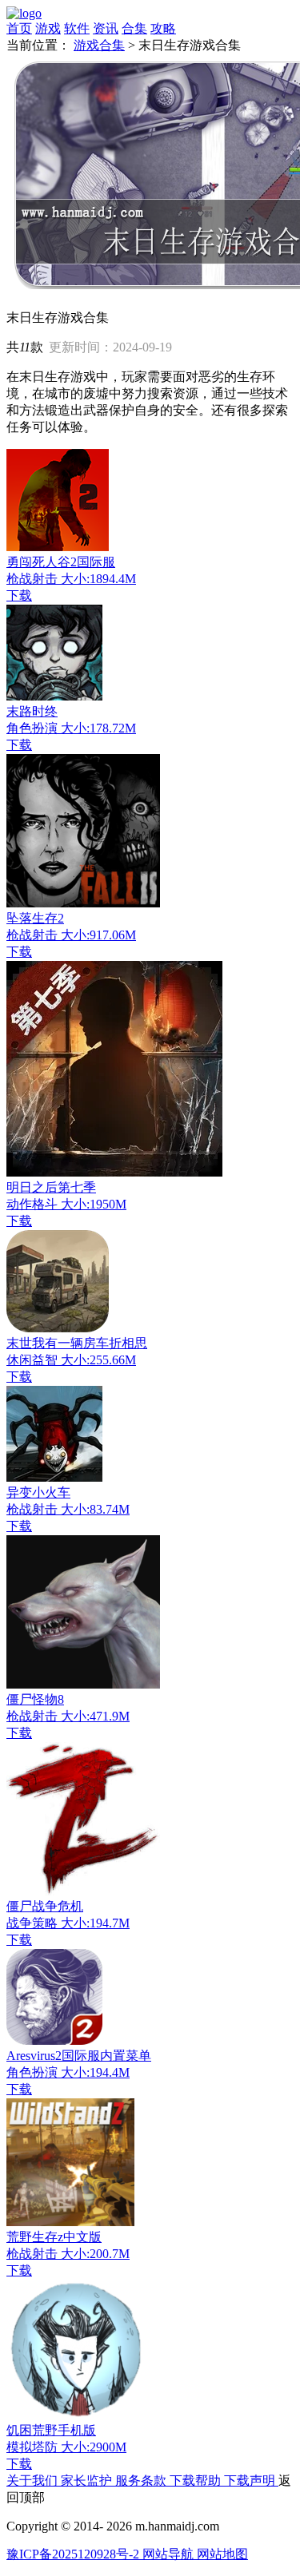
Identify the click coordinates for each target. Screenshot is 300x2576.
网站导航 (170, 2554)
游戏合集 (99, 45)
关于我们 (34, 2481)
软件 (77, 28)
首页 (19, 28)
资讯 (106, 28)
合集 (134, 28)
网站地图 (222, 2554)
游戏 (48, 28)
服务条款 (142, 2481)
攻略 (163, 28)
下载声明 (251, 2481)
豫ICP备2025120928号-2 (74, 2554)
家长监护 (88, 2481)
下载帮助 (197, 2481)
